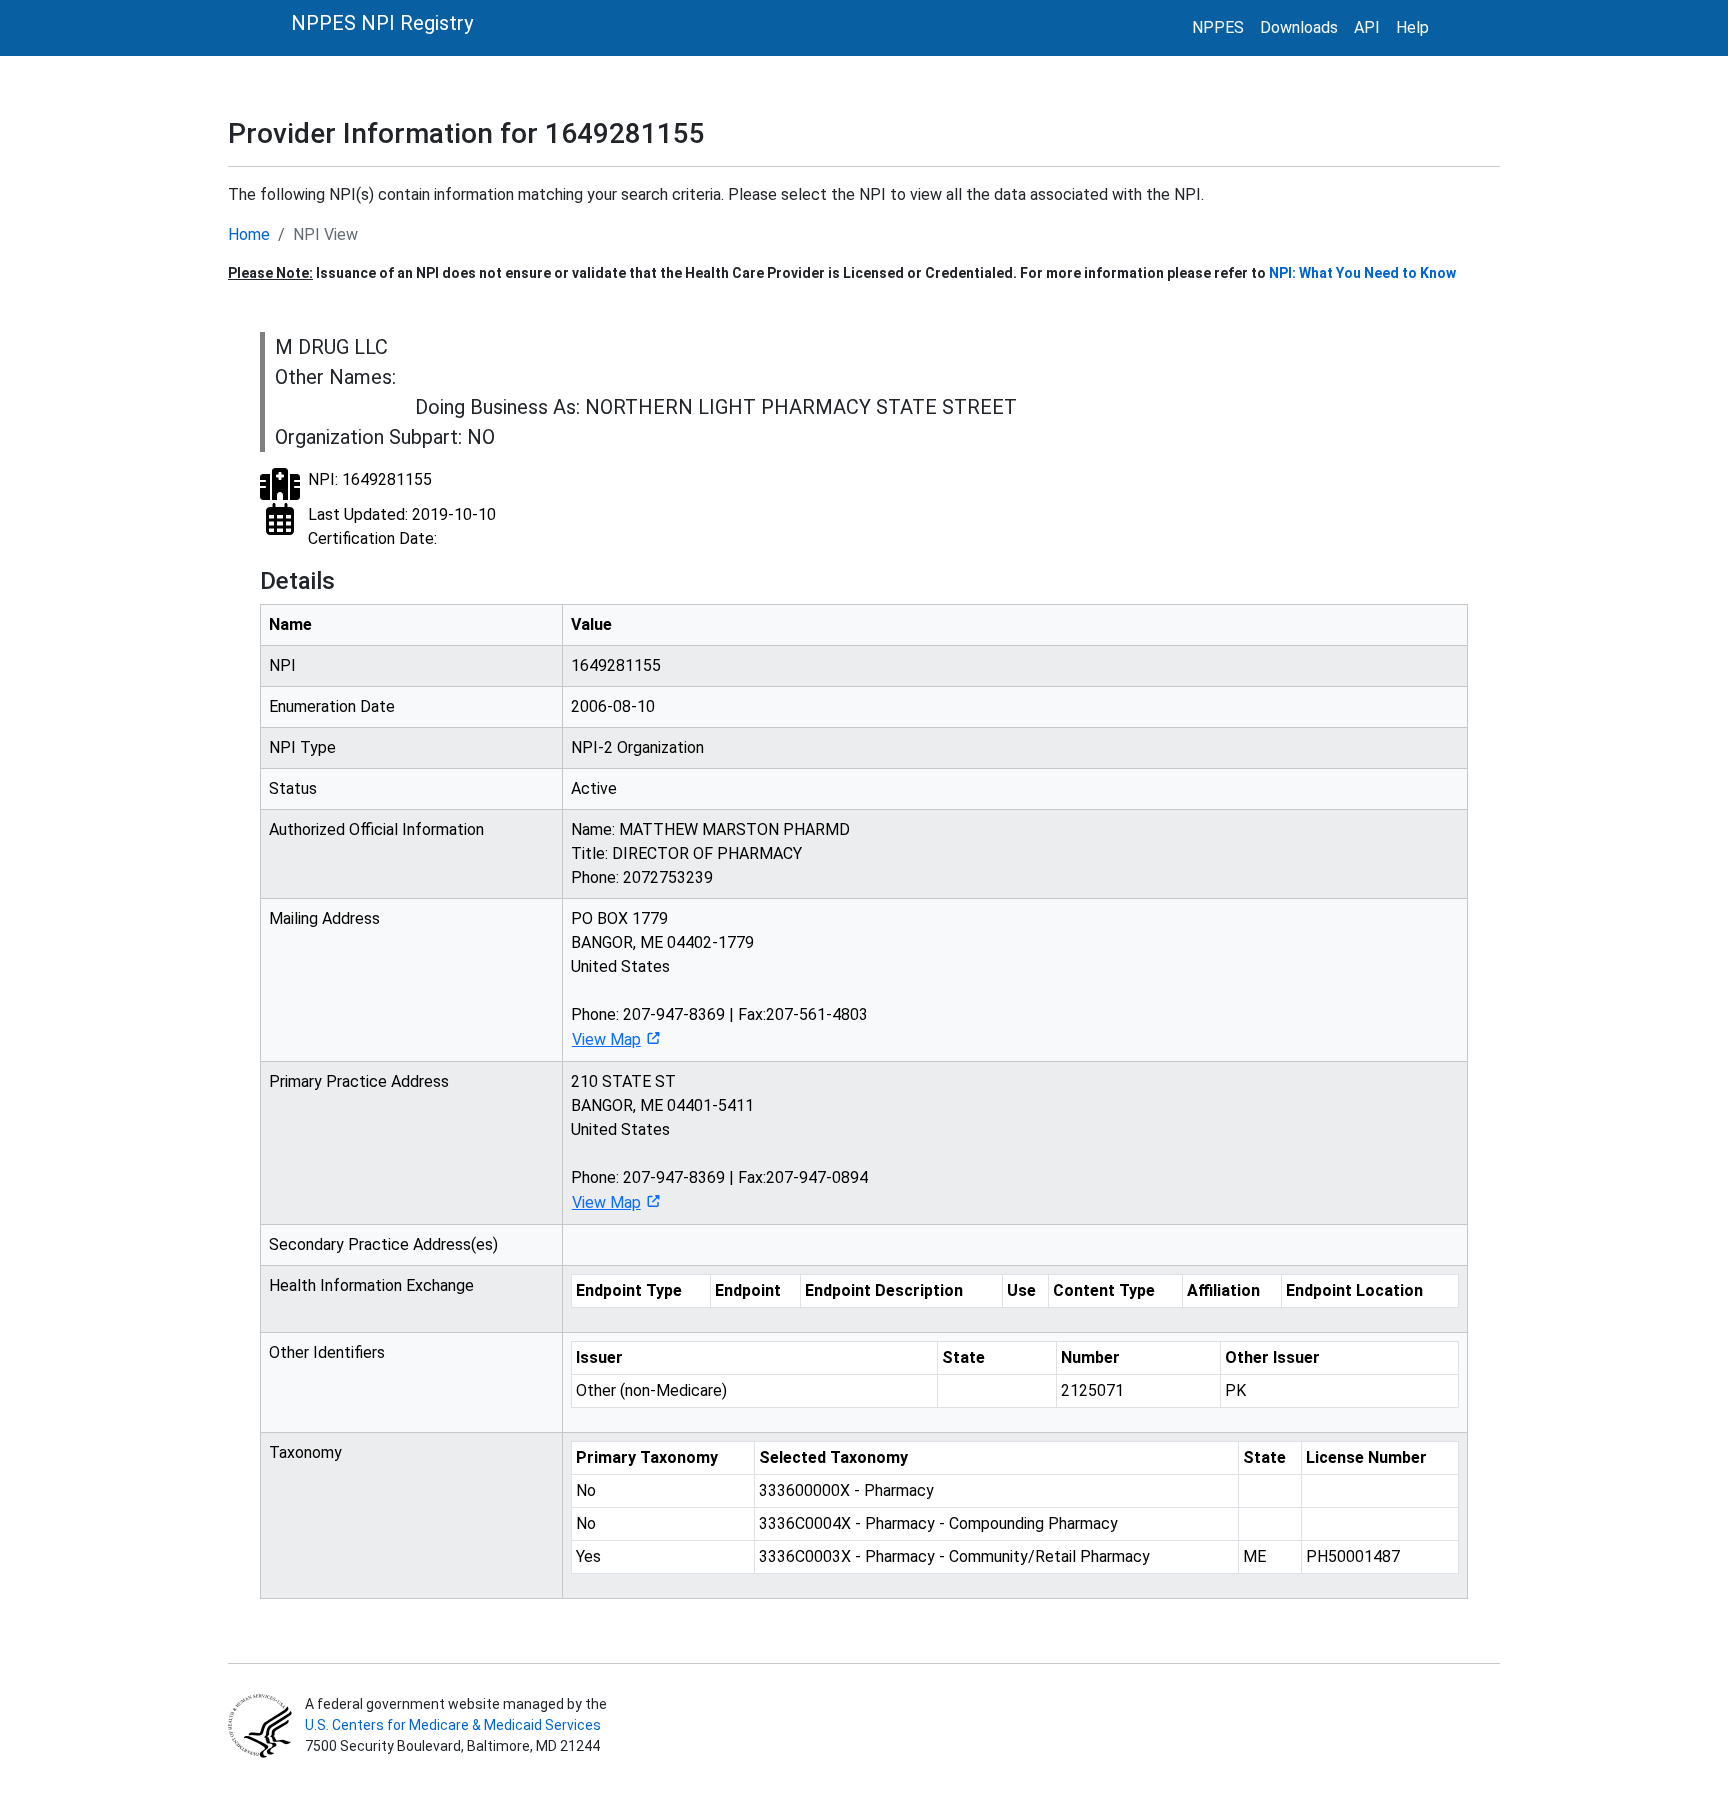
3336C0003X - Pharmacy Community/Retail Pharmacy (954, 1556)
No (586, 1490)
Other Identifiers (327, 1352)
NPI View (325, 234)
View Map (606, 1039)
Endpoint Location (1354, 1290)
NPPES (1218, 27)
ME (1254, 1556)
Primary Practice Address (359, 1081)
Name (290, 624)
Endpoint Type (629, 1290)
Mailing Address (324, 918)
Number (1090, 1357)
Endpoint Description (884, 1290)
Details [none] (297, 581)
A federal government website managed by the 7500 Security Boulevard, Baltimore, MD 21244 (454, 1725)
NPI (282, 665)
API (1367, 27)
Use (1021, 1290)
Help (1412, 27)
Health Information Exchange (371, 1285)
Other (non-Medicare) (651, 1390)
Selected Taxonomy (833, 1457)
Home (249, 234)
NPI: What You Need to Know (1362, 273)
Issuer (599, 1357)
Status (293, 788)
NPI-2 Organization (637, 747)
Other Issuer (1272, 1357)
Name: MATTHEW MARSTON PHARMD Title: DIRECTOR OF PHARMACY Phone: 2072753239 (710, 853)
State (963, 1357)
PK (1235, 1390)
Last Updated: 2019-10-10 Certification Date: (402, 526)
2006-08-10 (613, 706)
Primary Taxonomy (647, 1457)
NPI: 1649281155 (370, 479)
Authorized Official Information (376, 829)
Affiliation (1223, 1290)
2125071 (1092, 1390)
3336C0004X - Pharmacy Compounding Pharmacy (938, 1523)
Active (594, 788)
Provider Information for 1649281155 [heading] (466, 133)
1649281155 (616, 665)
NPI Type (302, 747)
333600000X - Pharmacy (846, 1490)
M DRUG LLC (331, 347)
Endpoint (748, 1290)
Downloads (1299, 27)
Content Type (1104, 1290)
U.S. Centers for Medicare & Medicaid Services (453, 1725)
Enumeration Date (332, 706)
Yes (588, 1556)
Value (591, 624)
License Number (1366, 1457)
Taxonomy (305, 1452)
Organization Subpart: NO (385, 437)
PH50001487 (1353, 1556)
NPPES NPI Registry (382, 23)
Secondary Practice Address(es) (383, 1244)
